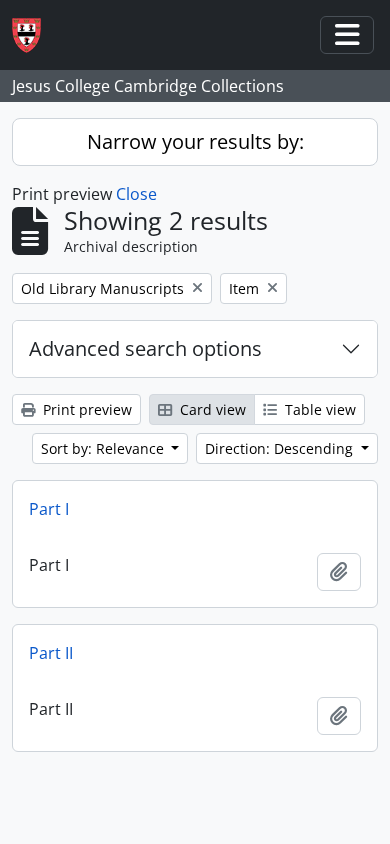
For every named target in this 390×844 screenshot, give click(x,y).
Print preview (85, 409)
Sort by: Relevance (104, 448)
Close (136, 194)
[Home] (34, 35)
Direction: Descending (281, 448)
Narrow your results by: (195, 141)
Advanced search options (145, 348)
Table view (318, 409)
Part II (51, 653)
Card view (211, 409)
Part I (49, 509)
